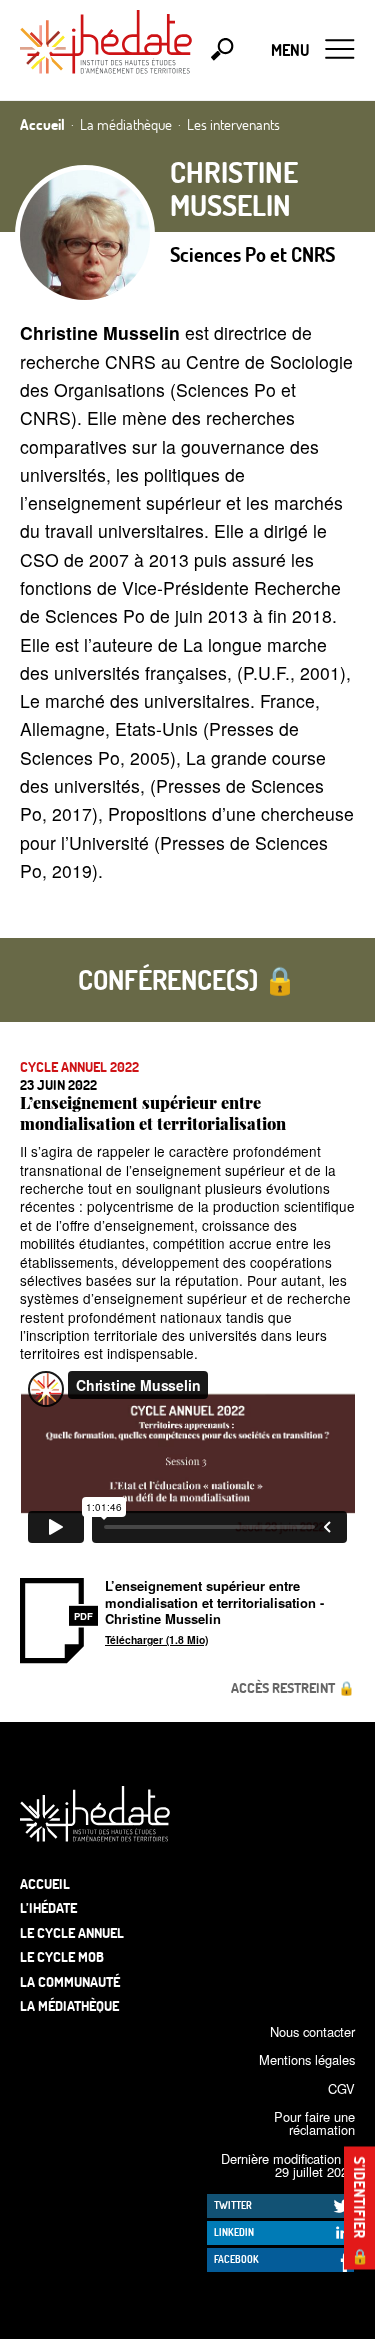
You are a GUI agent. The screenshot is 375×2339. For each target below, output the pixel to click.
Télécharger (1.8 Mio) (156, 1639)
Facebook (236, 2259)
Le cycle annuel (72, 1932)
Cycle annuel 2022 (79, 1067)
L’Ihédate (48, 1907)
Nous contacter (312, 2031)
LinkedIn (234, 2232)
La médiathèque (69, 2005)
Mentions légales (307, 2059)
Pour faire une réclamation (314, 2123)
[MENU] (340, 50)
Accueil (45, 1883)
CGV (341, 2088)
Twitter (233, 2205)
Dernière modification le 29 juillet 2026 (288, 2165)
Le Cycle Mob (62, 1956)
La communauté (70, 1981)
